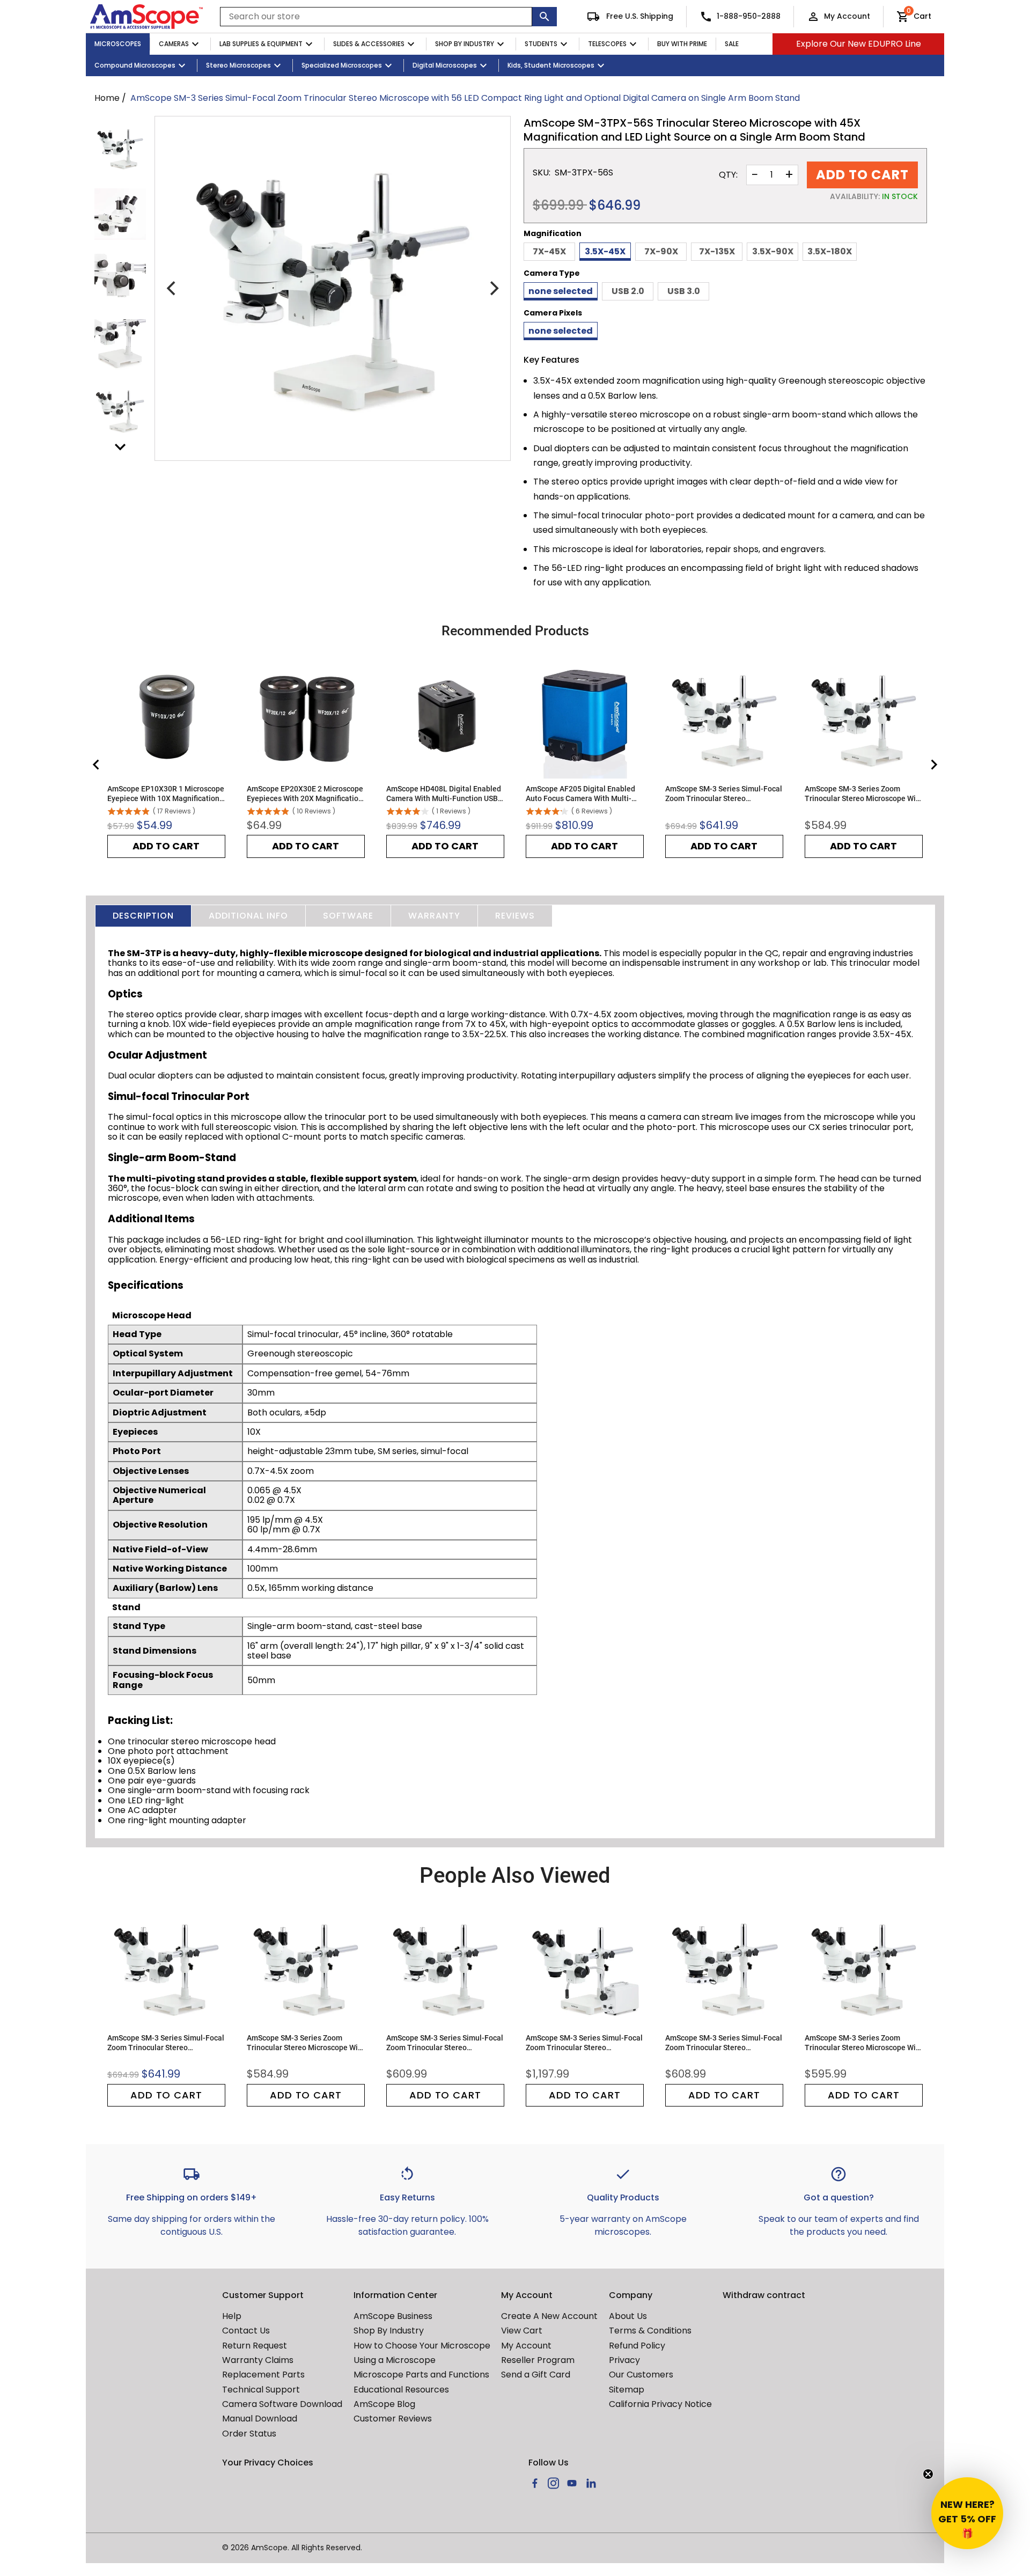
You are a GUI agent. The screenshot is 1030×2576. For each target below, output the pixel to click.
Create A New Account (549, 2316)
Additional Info (248, 916)
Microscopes (118, 44)
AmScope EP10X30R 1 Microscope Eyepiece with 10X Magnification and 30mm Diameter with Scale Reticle (166, 794)
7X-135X (717, 251)
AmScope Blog (384, 2404)
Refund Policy (637, 2346)
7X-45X (549, 251)
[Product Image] (120, 149)
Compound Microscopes (135, 65)
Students (541, 44)
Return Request (255, 2346)
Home (107, 98)
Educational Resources (401, 2390)
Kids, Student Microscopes (551, 65)
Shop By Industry (465, 44)
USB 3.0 (684, 291)
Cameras (174, 44)
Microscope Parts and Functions (421, 2375)
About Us (628, 2316)
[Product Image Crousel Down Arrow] (120, 447)
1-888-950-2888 (749, 16)
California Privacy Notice (660, 2404)
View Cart (522, 2331)
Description (143, 916)
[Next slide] (933, 765)
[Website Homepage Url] (146, 17)
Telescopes (607, 44)
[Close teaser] (928, 2474)
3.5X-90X (773, 251)
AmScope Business (393, 2316)
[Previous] (172, 289)
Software (348, 916)
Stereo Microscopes (238, 65)
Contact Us (246, 2331)
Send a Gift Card (536, 2375)
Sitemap (627, 2390)
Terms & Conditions (650, 2331)
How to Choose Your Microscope (422, 2346)
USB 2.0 (628, 291)
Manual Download (260, 2419)
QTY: (728, 175)
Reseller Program (538, 2360)
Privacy (624, 2360)
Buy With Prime (682, 44)
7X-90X (661, 251)
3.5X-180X (830, 251)
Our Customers (641, 2375)
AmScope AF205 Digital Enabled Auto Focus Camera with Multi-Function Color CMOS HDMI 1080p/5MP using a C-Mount (580, 794)
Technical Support (261, 2390)
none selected (561, 291)
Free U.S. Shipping (639, 16)
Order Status (249, 2434)
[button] (967, 2513)
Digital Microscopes (445, 65)
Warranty (434, 916)
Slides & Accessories (369, 44)
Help (232, 2316)
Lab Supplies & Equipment (261, 44)
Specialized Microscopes (342, 65)
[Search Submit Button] (545, 17)
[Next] (493, 289)
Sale (732, 44)
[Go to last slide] (97, 765)
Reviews (515, 916)
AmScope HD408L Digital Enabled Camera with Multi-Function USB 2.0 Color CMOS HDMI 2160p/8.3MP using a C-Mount (444, 794)
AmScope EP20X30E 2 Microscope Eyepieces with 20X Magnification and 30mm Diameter (305, 794)
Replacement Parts (263, 2375)
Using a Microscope (395, 2360)
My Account (847, 16)
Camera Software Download (282, 2404)
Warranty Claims (258, 2360)
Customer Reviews (393, 2419)
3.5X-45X (605, 251)
